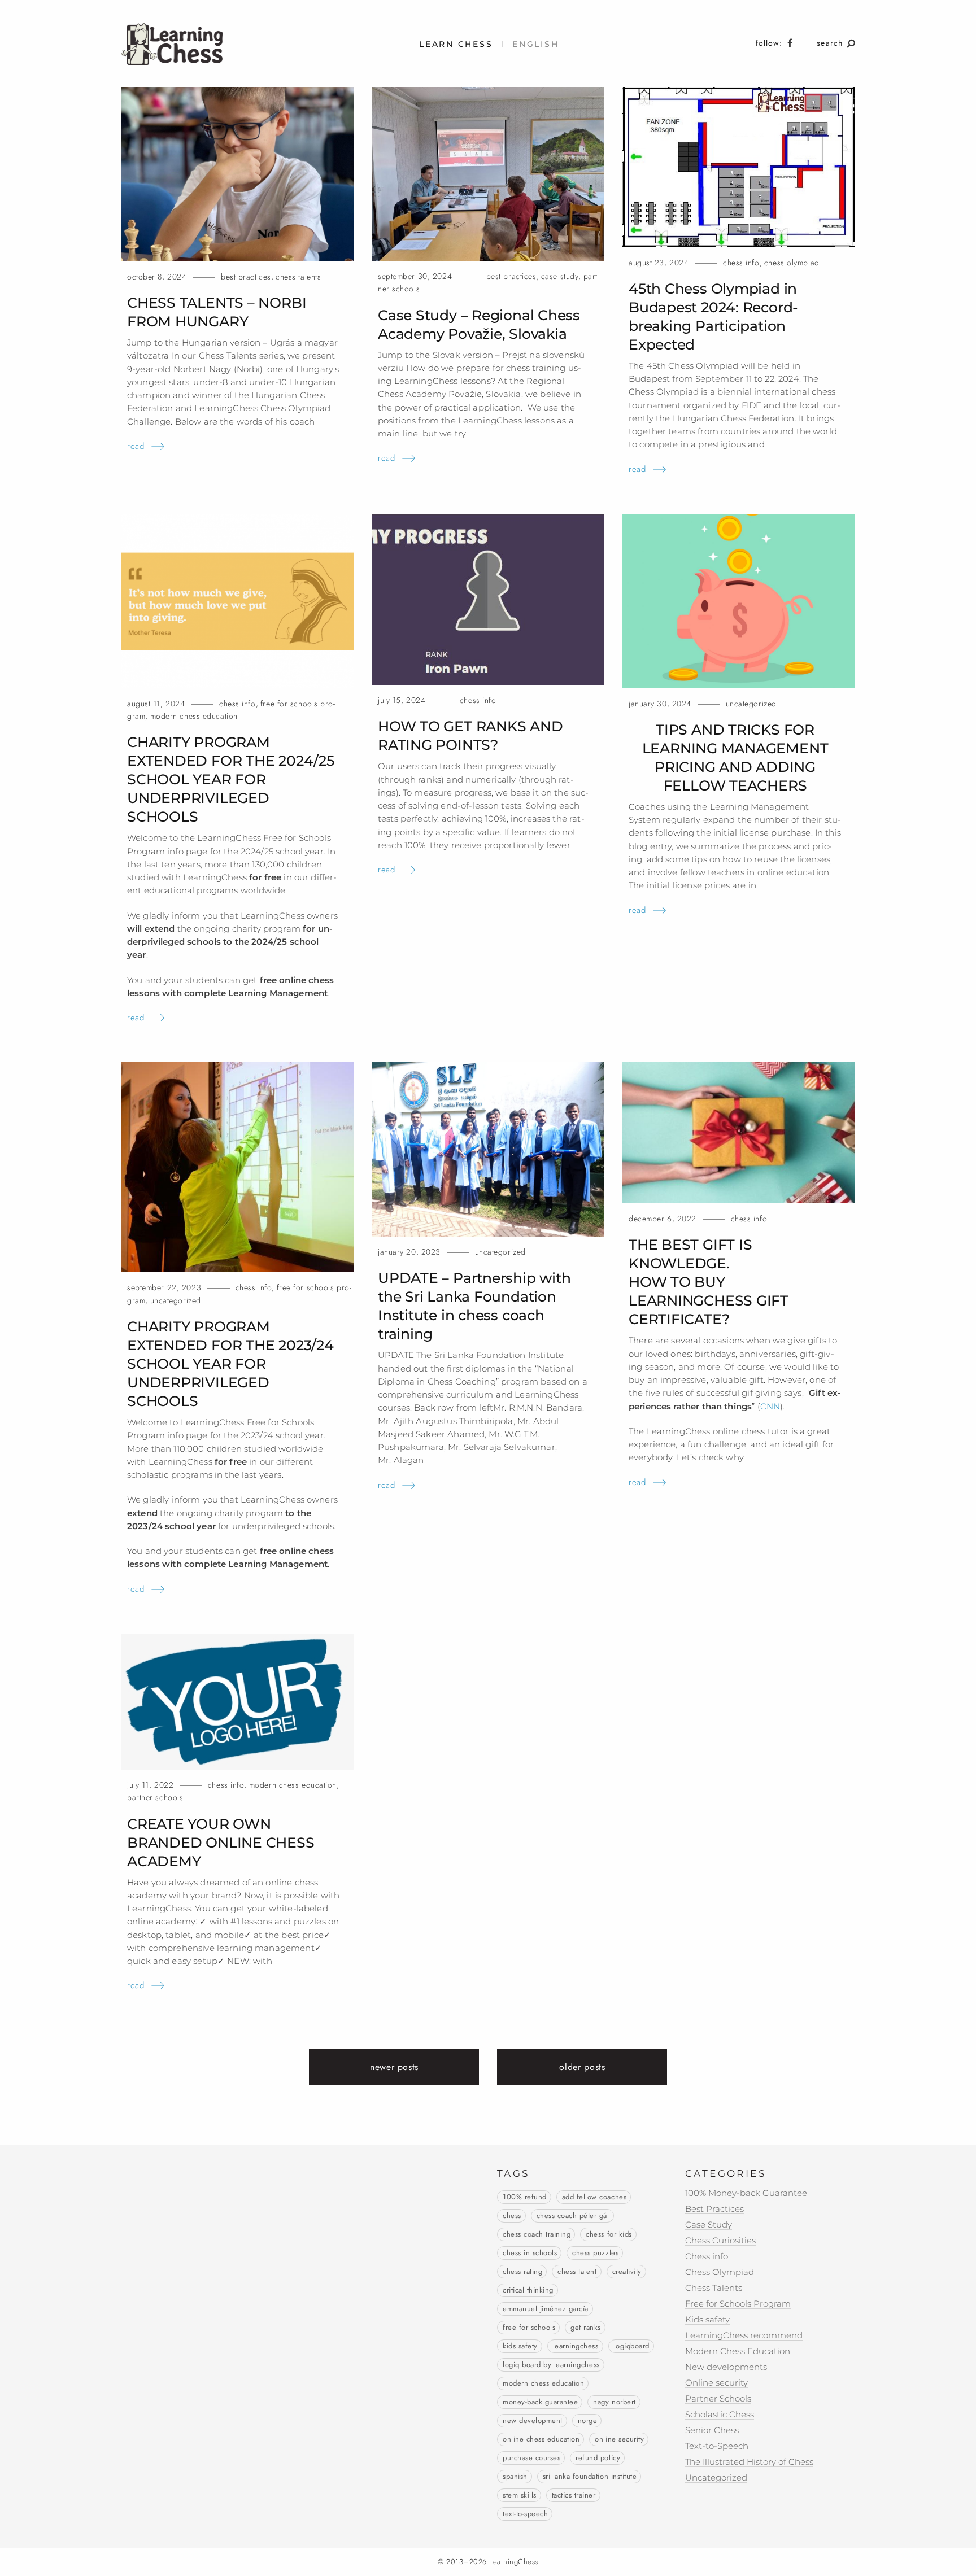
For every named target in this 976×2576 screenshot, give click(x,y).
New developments (726, 2367)
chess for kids (609, 2234)
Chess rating (522, 2272)
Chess (512, 2216)
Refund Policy (598, 2458)
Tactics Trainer (574, 2495)
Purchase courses (531, 2458)
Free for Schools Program (738, 2304)
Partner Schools (155, 1798)
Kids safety (520, 2346)
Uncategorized (751, 704)
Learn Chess (456, 44)
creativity (627, 2272)
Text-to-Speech (525, 2514)
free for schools (529, 2328)
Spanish (515, 2477)
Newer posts (394, 2067)
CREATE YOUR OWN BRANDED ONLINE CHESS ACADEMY (221, 1843)
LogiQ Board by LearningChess (551, 2365)
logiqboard (632, 2346)
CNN (770, 1406)
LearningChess (576, 2346)
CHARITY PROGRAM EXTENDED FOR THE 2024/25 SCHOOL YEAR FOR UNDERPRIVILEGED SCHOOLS (231, 779)
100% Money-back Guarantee (746, 2193)
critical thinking (528, 2290)
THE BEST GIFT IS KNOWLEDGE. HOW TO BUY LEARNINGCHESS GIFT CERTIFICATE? (709, 1282)
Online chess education (541, 2439)
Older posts (582, 2067)
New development (533, 2421)
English (535, 44)
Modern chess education (543, 2383)
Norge (588, 2421)
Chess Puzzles (595, 2253)
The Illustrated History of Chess (749, 2462)
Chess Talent (577, 2272)
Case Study (560, 276)
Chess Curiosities (720, 2240)
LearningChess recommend (744, 2335)
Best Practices (246, 277)
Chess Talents (298, 277)
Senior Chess (712, 2430)
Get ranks (586, 2328)
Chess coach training (537, 2234)
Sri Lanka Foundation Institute (590, 2477)
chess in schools (530, 2253)
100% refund (525, 2197)
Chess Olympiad (792, 263)
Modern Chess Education (194, 716)
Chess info (741, 263)
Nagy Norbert (614, 2402)
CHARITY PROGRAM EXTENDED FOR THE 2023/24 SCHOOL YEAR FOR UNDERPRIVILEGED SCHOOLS (230, 1364)
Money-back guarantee (540, 2402)
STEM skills (520, 2495)
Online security (619, 2439)
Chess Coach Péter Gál (573, 2216)
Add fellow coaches (594, 2197)
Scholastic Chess (720, 2414)
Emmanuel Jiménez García (546, 2309)
